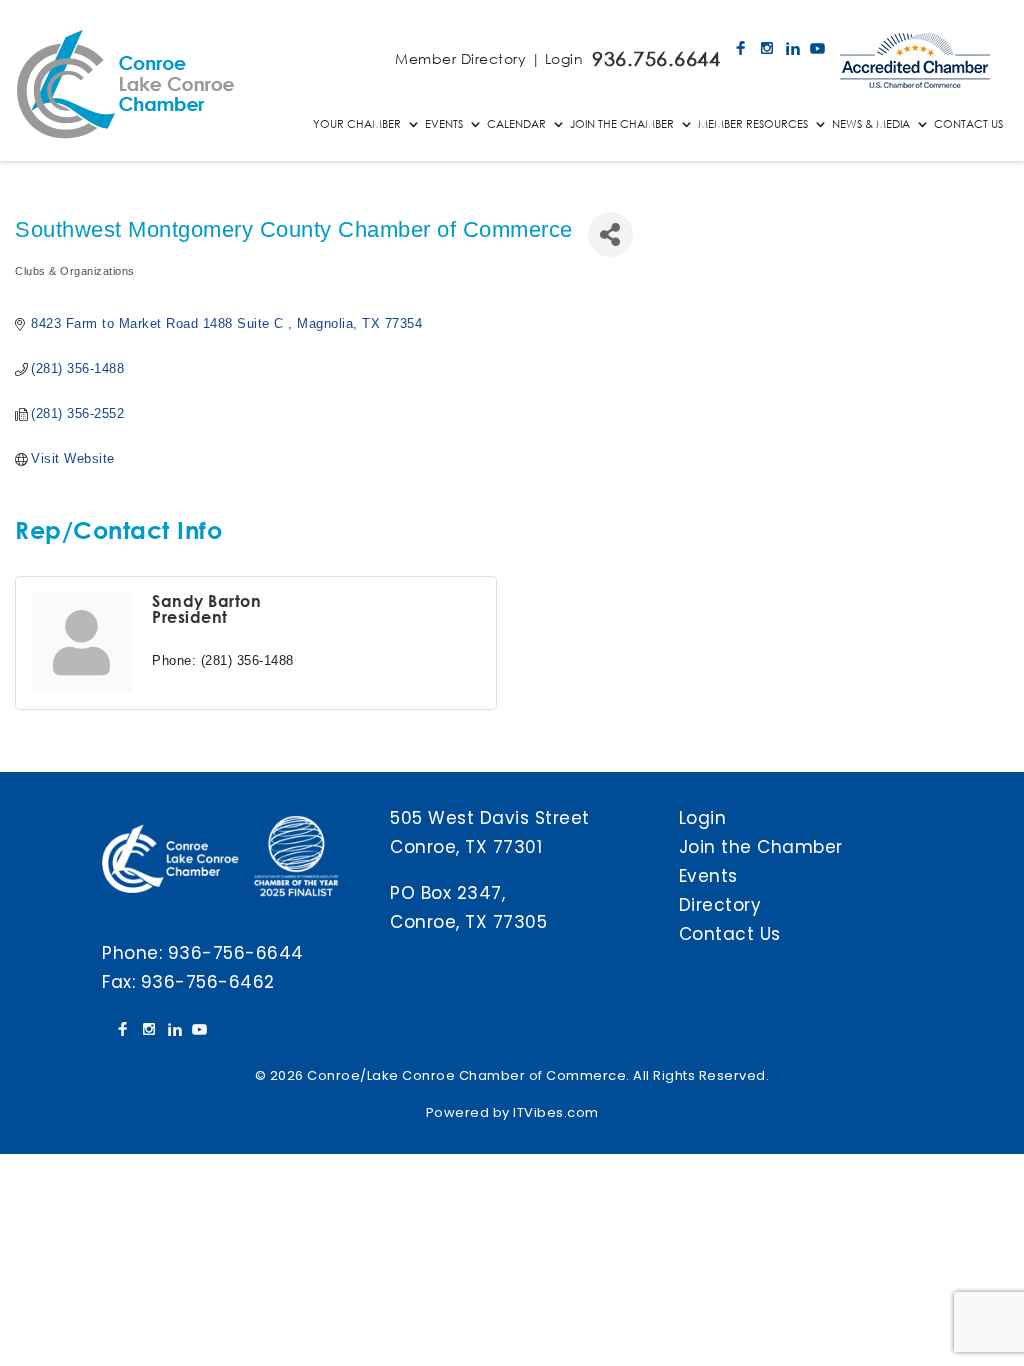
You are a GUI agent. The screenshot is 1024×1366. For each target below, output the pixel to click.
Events (708, 876)
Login (564, 58)
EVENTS (444, 124)
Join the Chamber (761, 847)
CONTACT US (968, 124)
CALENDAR (516, 124)
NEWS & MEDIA (871, 124)
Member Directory (460, 58)
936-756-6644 (236, 953)
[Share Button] (610, 234)
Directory (720, 905)
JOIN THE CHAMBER (622, 124)
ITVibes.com (556, 1112)
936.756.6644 (656, 58)
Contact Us (730, 934)
